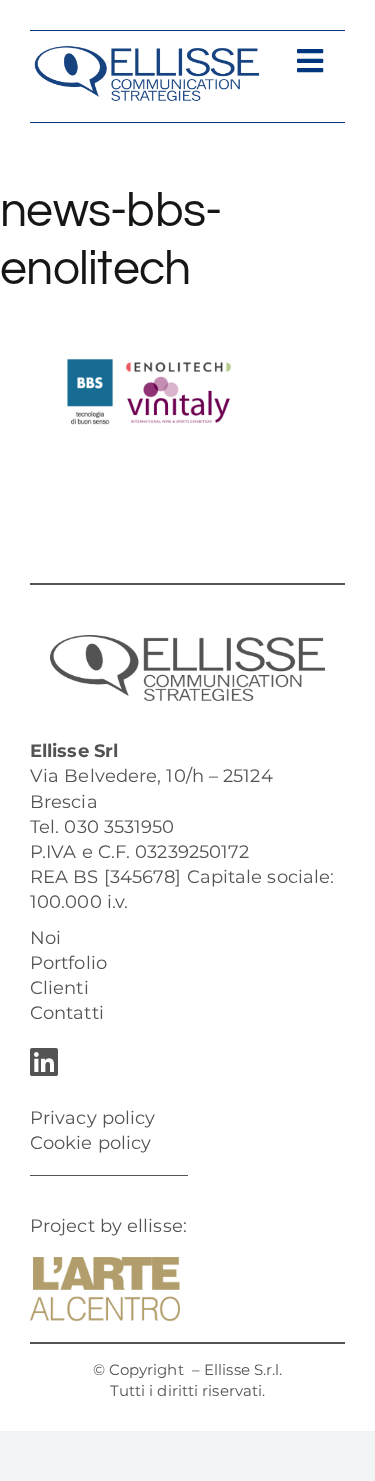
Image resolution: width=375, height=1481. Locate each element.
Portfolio (68, 963)
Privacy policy (92, 1118)
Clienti (59, 988)
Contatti (67, 1013)
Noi (45, 938)
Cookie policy (90, 1143)
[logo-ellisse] (146, 54)
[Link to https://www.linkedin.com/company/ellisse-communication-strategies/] (182, 1062)
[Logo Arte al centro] (105, 1266)
